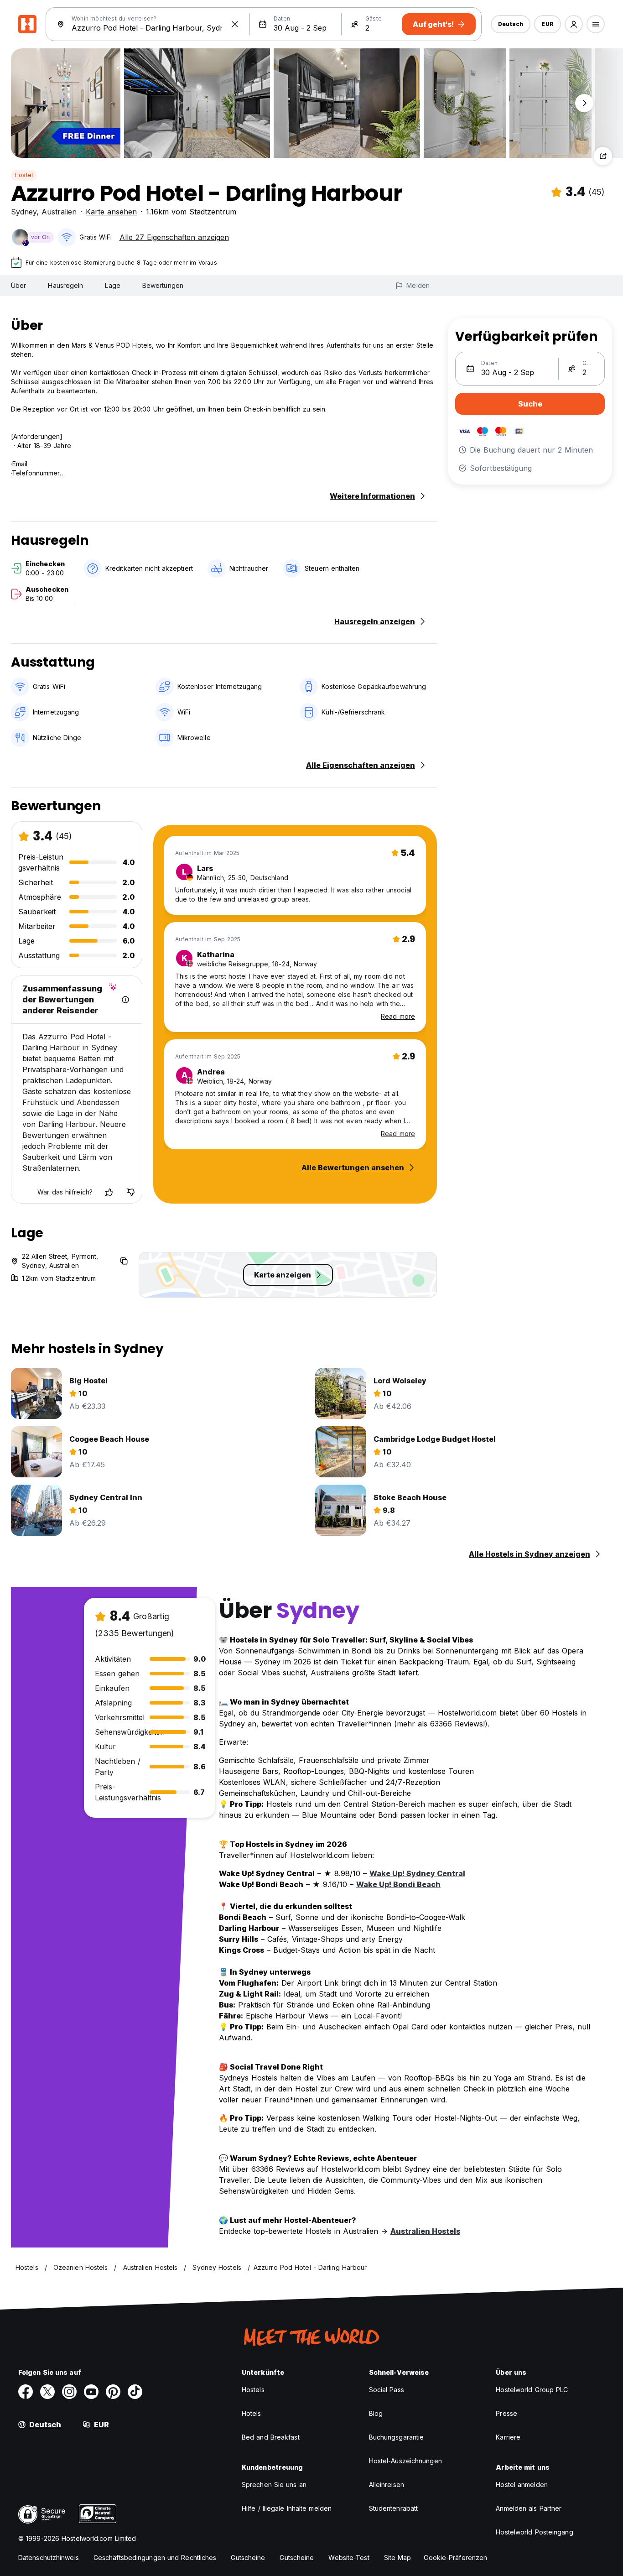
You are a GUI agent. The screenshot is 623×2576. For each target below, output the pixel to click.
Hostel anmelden (522, 2485)
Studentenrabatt (394, 2508)
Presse (506, 2413)
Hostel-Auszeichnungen (405, 2461)
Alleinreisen (387, 2485)
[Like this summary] (109, 1192)
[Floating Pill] (584, 103)
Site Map (398, 2558)
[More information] (125, 1000)
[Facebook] (26, 2392)
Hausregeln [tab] (65, 285)
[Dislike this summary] (131, 1192)
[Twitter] (47, 2392)
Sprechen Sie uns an (274, 2485)
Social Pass (387, 2390)
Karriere (508, 2437)
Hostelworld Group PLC (532, 2390)
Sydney (24, 212)
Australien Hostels (425, 2231)
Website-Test (349, 2558)
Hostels (253, 2390)
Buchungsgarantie (397, 2437)
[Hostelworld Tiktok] (135, 2392)
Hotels (252, 2413)
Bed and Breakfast (271, 2437)
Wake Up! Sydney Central (417, 1873)
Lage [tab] (112, 285)
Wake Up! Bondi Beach (398, 1884)
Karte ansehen (111, 212)
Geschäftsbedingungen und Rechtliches (155, 2558)
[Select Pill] (574, 24)
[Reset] (235, 24)
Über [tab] (18, 285)
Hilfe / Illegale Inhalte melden (287, 2508)
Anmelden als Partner (529, 2508)
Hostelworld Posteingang (534, 2532)
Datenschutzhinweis (49, 2558)
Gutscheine (248, 2558)
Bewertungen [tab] (163, 285)
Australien (59, 212)
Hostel (24, 175)
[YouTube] (91, 2392)
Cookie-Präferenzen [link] (455, 2558)
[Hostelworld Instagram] (69, 2392)
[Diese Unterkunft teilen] (603, 156)
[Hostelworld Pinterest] (113, 2392)
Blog (376, 2413)
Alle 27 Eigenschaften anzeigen (174, 237)
